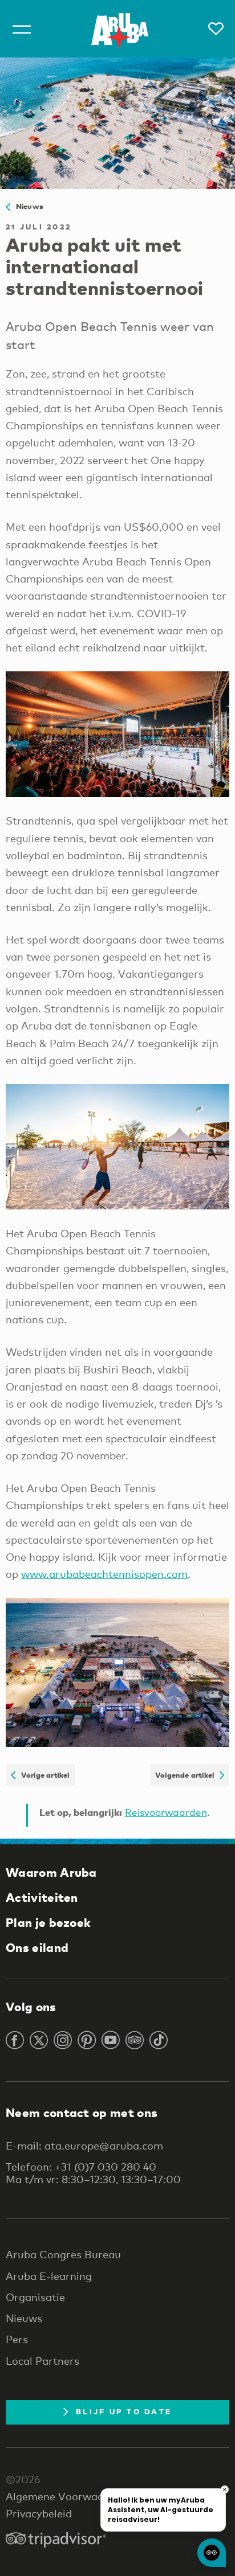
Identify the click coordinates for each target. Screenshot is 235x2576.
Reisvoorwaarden (166, 1812)
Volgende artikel (187, 1775)
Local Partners (42, 2361)
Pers (17, 2339)
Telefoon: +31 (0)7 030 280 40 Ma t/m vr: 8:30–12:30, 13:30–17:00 (93, 2173)
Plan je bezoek (48, 1922)
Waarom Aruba (51, 1872)
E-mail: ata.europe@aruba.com (84, 2146)
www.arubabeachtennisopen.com (104, 1574)
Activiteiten (42, 1897)
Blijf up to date (124, 2411)
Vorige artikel (42, 1775)
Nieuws (27, 206)
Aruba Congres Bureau (63, 2254)
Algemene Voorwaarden (66, 2496)
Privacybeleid (39, 2513)
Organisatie (35, 2297)
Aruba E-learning (49, 2276)
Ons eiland (37, 1947)
